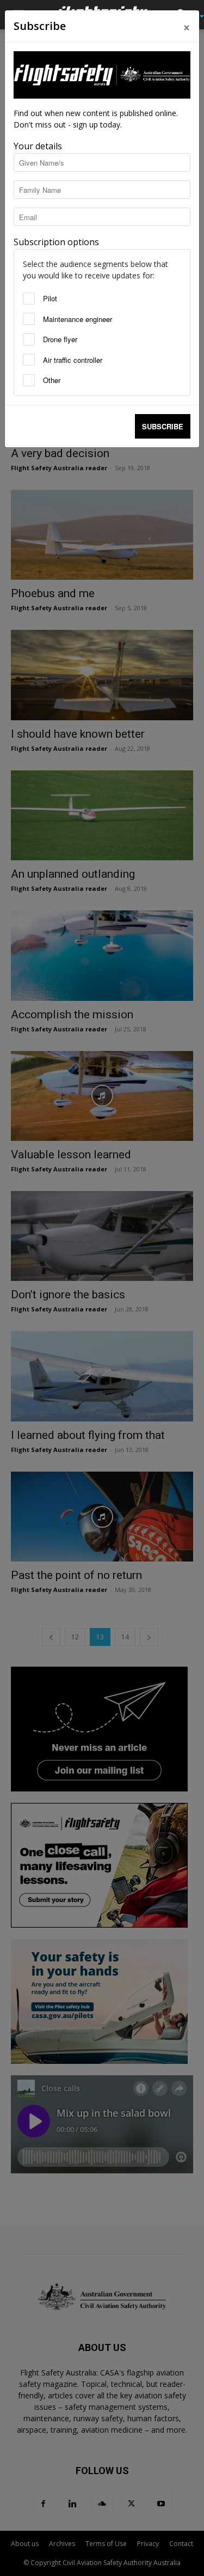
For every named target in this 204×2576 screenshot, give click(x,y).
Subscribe (163, 426)
